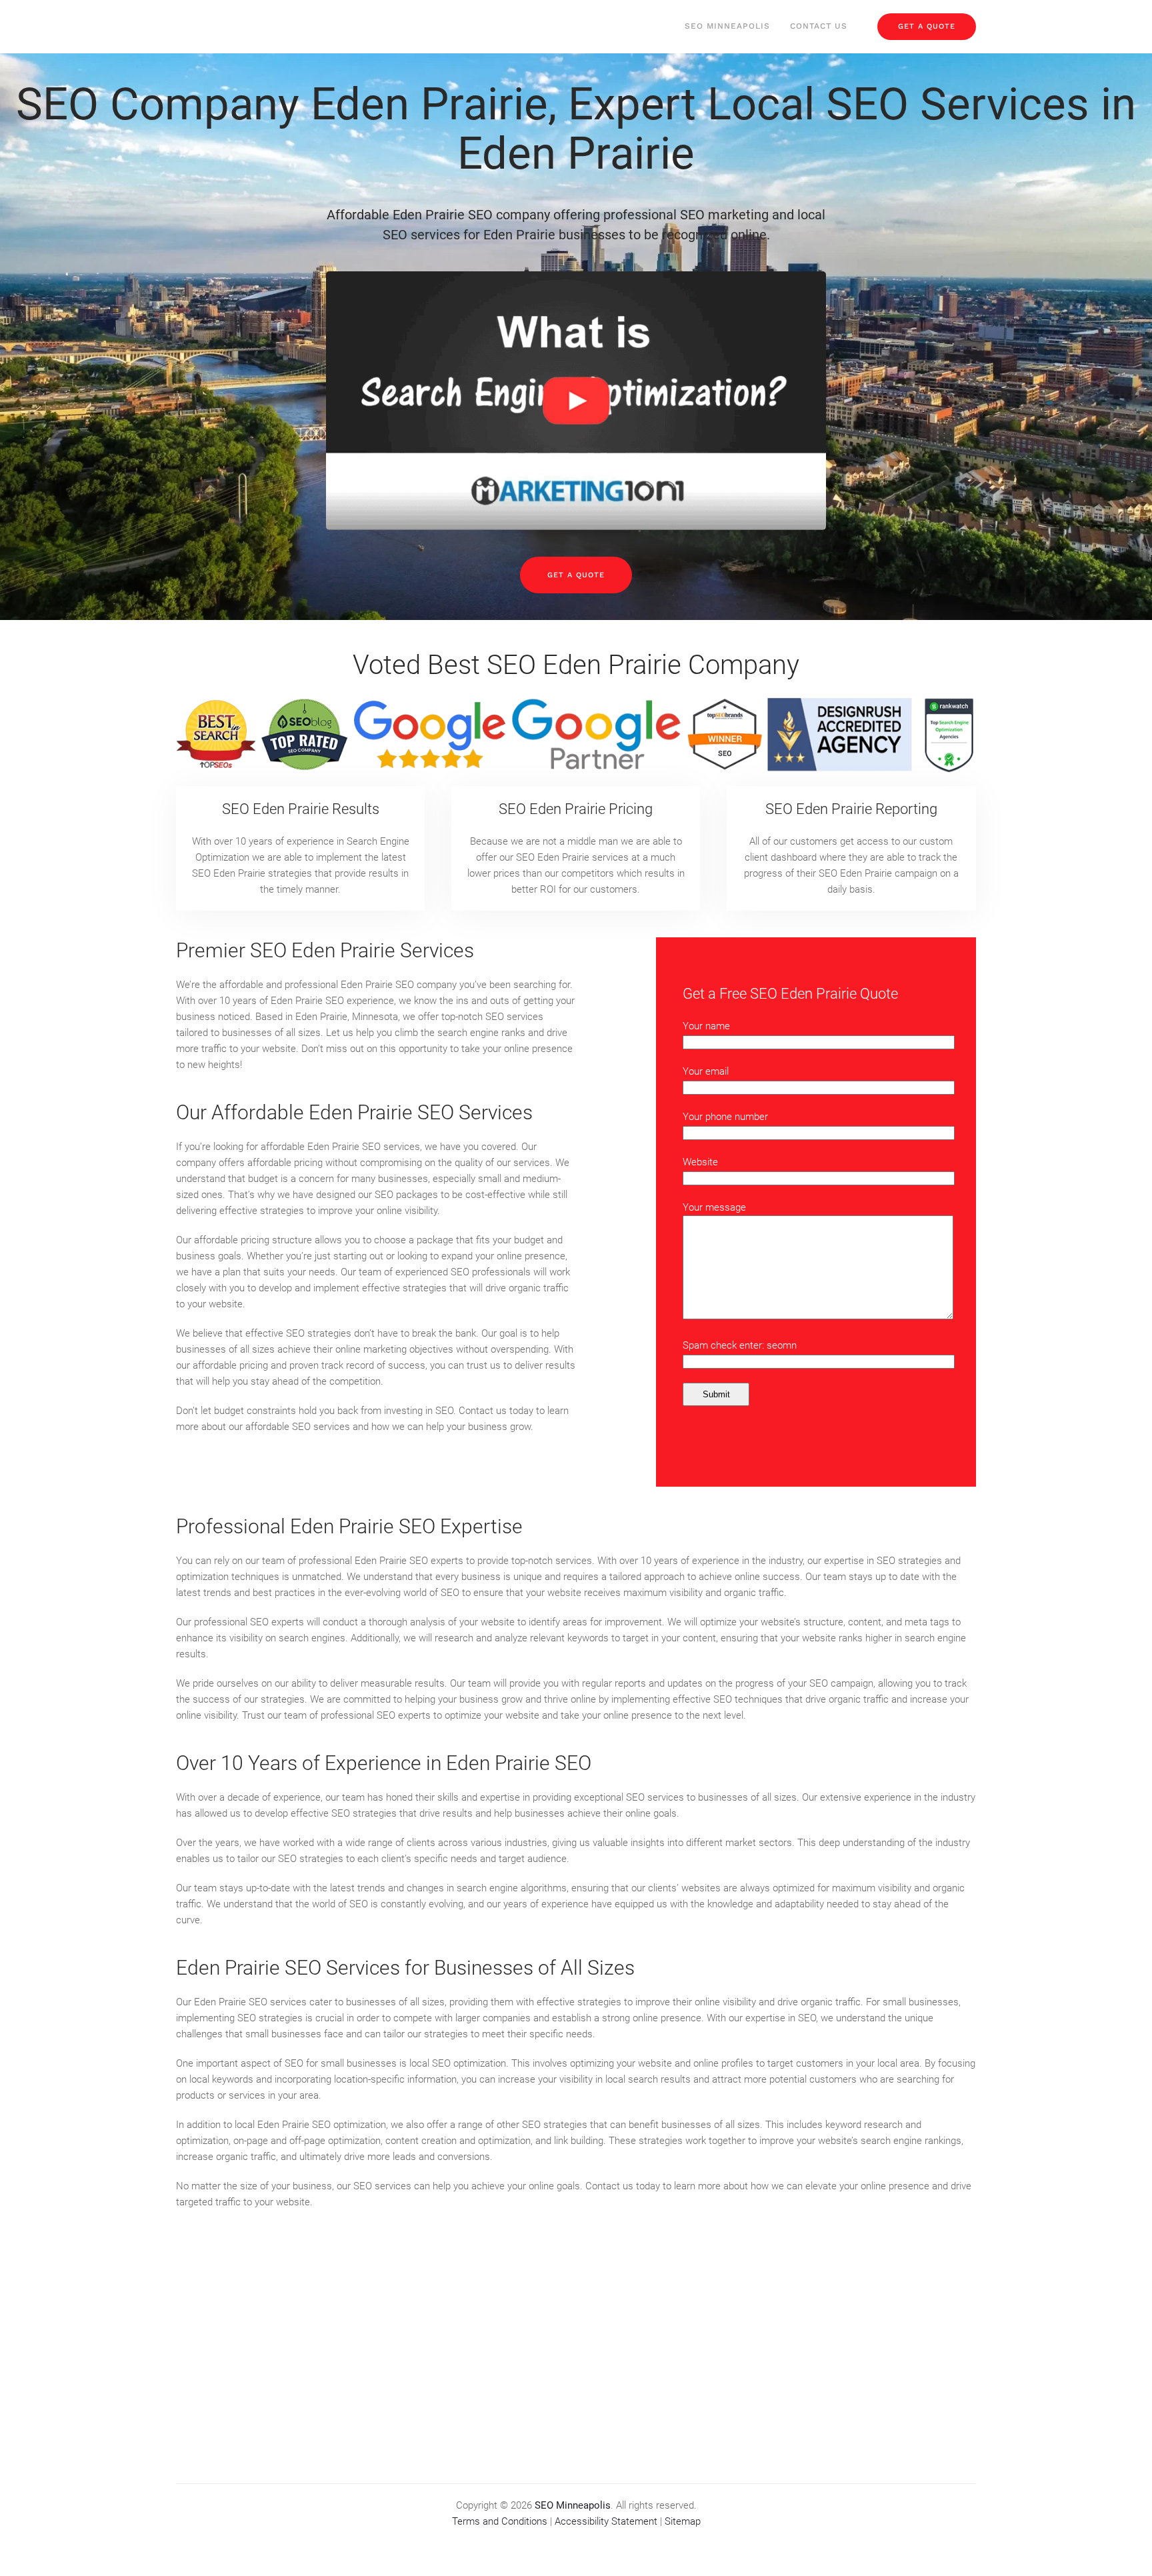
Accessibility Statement (606, 2521)
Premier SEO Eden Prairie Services (325, 950)
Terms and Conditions (500, 2521)
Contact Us (819, 26)
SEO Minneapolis (727, 26)
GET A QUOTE (927, 26)
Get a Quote (576, 575)
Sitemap (683, 2521)
